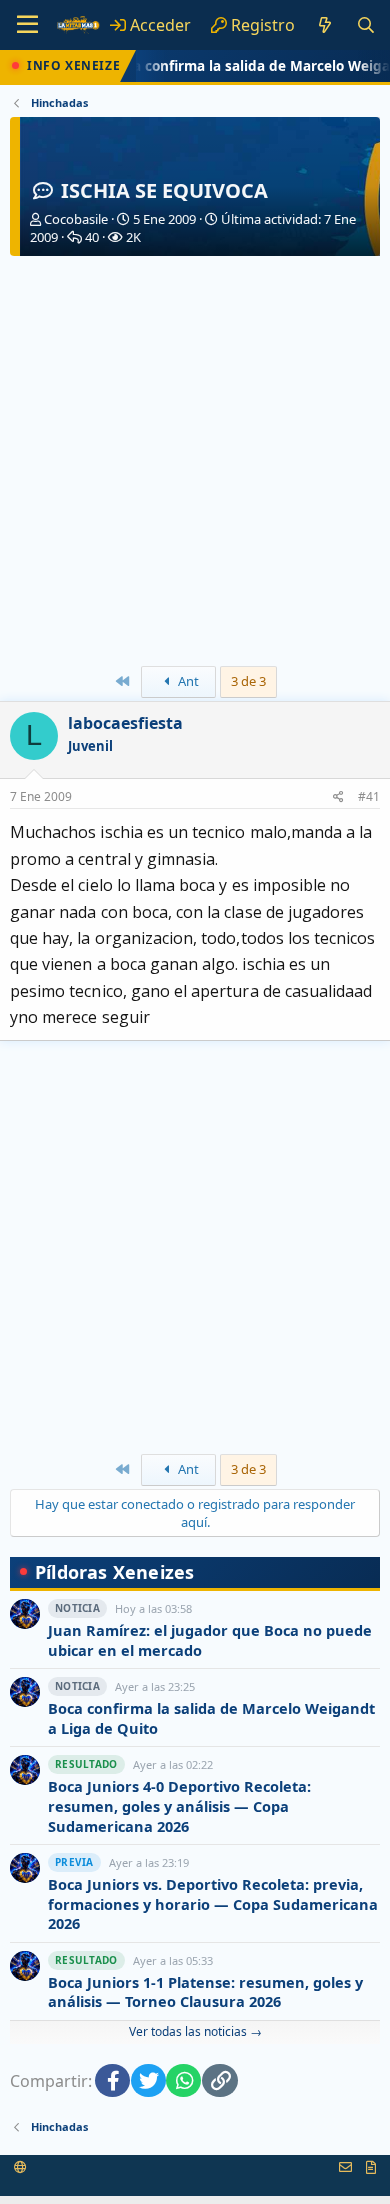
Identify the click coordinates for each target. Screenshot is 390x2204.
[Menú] (27, 25)
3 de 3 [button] (248, 681)
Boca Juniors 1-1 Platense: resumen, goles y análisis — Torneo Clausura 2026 (205, 1992)
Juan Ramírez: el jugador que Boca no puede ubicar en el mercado (210, 1640)
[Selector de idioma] (20, 2167)
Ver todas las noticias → (195, 2031)
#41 (369, 796)
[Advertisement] (195, 461)
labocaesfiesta (125, 723)
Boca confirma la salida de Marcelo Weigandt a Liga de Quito (211, 1718)
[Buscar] (365, 25)
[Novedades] (325, 25)
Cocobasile (76, 219)
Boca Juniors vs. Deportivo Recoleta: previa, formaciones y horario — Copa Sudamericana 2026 (213, 1904)
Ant (187, 681)
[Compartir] (338, 797)
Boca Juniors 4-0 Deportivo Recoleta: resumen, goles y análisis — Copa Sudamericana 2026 (179, 1806)
